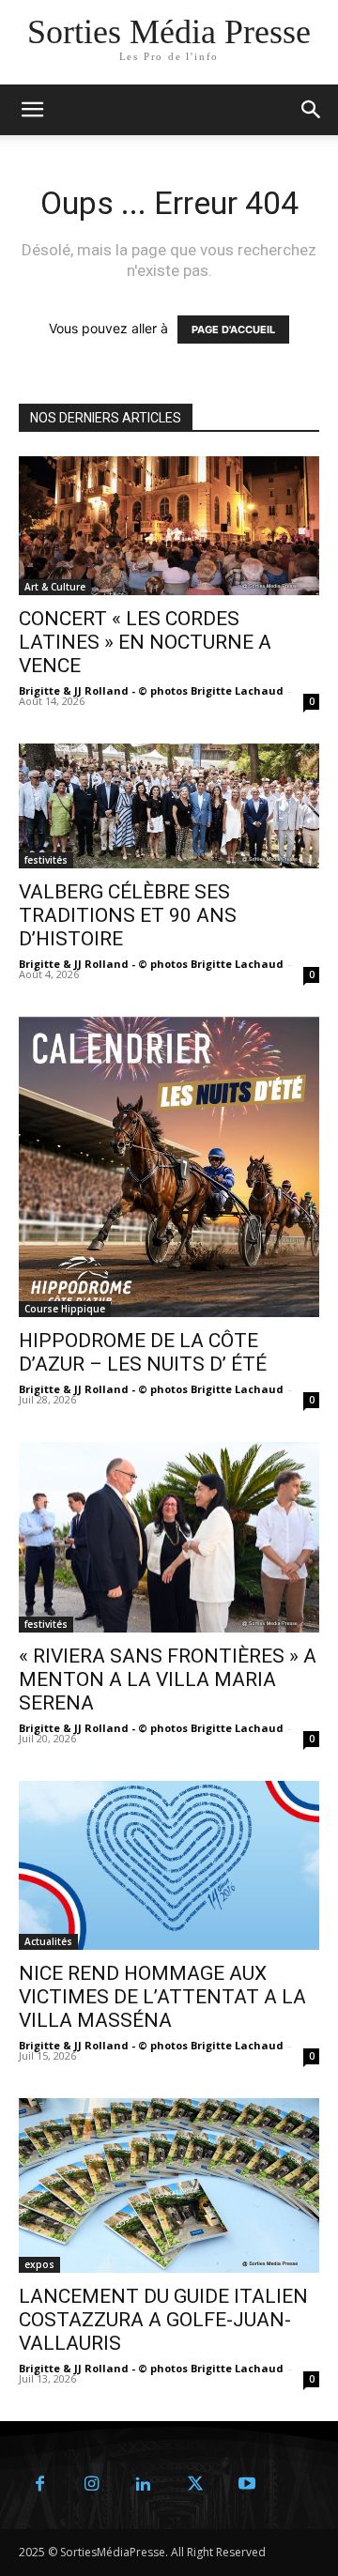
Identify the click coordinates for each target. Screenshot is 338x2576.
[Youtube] (246, 2484)
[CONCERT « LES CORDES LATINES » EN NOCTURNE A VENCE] (169, 526)
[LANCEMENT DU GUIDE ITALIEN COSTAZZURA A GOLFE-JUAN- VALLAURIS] (169, 2185)
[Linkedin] (143, 2484)
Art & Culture (55, 587)
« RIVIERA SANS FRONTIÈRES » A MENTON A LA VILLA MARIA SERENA (168, 1679)
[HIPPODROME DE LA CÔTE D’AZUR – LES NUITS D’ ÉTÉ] (169, 1167)
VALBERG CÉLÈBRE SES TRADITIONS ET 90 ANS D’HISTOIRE (128, 915)
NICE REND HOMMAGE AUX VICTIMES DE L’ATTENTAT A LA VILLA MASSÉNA (162, 1997)
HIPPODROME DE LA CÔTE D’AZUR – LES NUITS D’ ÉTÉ (143, 1352)
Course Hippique (65, 1309)
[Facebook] (40, 2484)
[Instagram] (92, 2484)
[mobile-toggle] (32, 110)
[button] (312, 110)
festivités (46, 860)
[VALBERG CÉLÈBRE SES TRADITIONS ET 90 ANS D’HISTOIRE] (169, 806)
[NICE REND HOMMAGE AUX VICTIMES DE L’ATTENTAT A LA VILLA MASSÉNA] (169, 1865)
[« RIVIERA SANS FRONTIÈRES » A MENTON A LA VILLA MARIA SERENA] (169, 1538)
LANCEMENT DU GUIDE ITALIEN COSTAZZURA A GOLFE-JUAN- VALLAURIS (163, 2320)
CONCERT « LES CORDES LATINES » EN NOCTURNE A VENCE (145, 642)
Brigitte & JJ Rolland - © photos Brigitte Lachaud (151, 690)
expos (39, 2264)
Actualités (48, 1941)
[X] (195, 2484)
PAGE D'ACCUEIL (233, 330)
